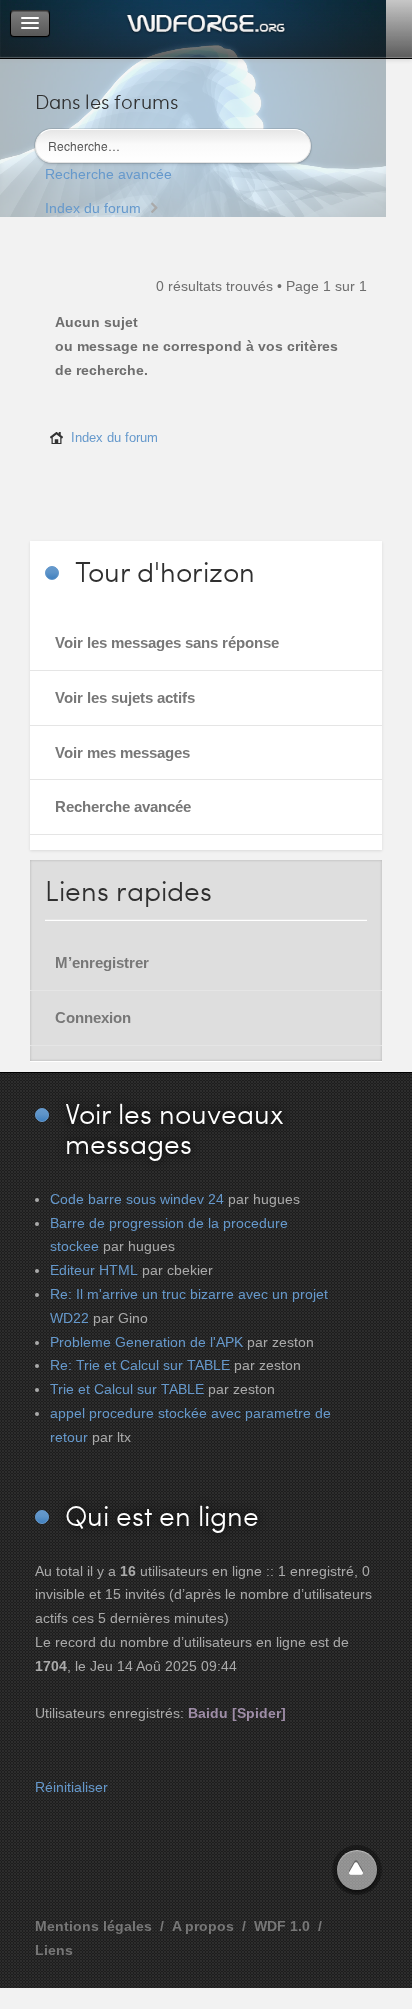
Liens (54, 1950)
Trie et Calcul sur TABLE (127, 1389)
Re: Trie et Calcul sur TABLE (140, 1365)
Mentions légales (93, 1926)
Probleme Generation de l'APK (146, 1342)
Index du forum (93, 208)
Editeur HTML (94, 1270)
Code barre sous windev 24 (137, 1199)
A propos (203, 1926)
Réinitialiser (71, 1787)
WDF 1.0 (282, 1926)
